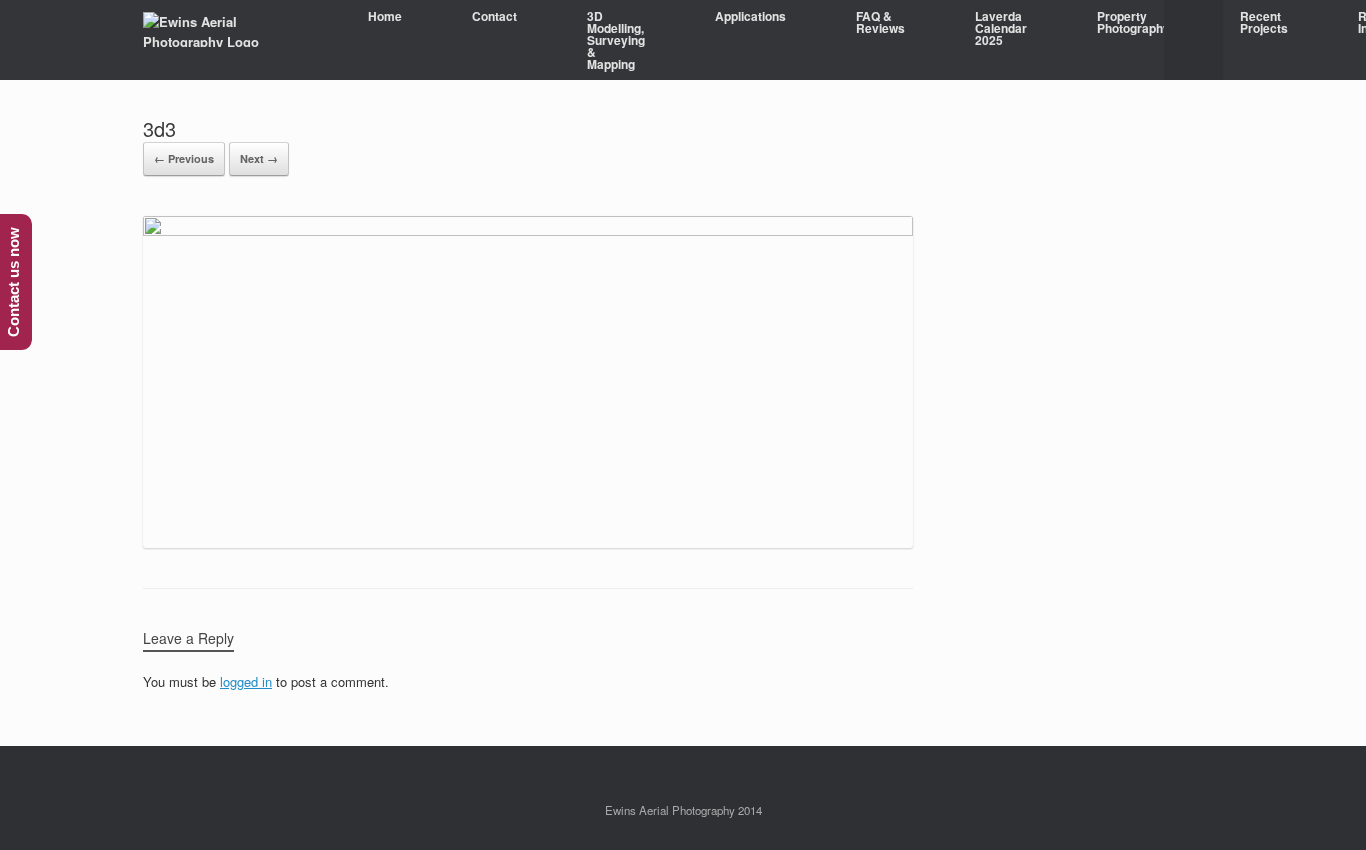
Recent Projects (1264, 22)
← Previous (184, 158)
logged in (246, 681)
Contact (494, 16)
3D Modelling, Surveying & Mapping (616, 40)
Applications (750, 16)
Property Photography (1133, 22)
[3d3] (528, 230)
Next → (259, 158)
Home (385, 16)
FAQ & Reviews (880, 22)
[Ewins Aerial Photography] (230, 29)
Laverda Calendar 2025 (1001, 28)
